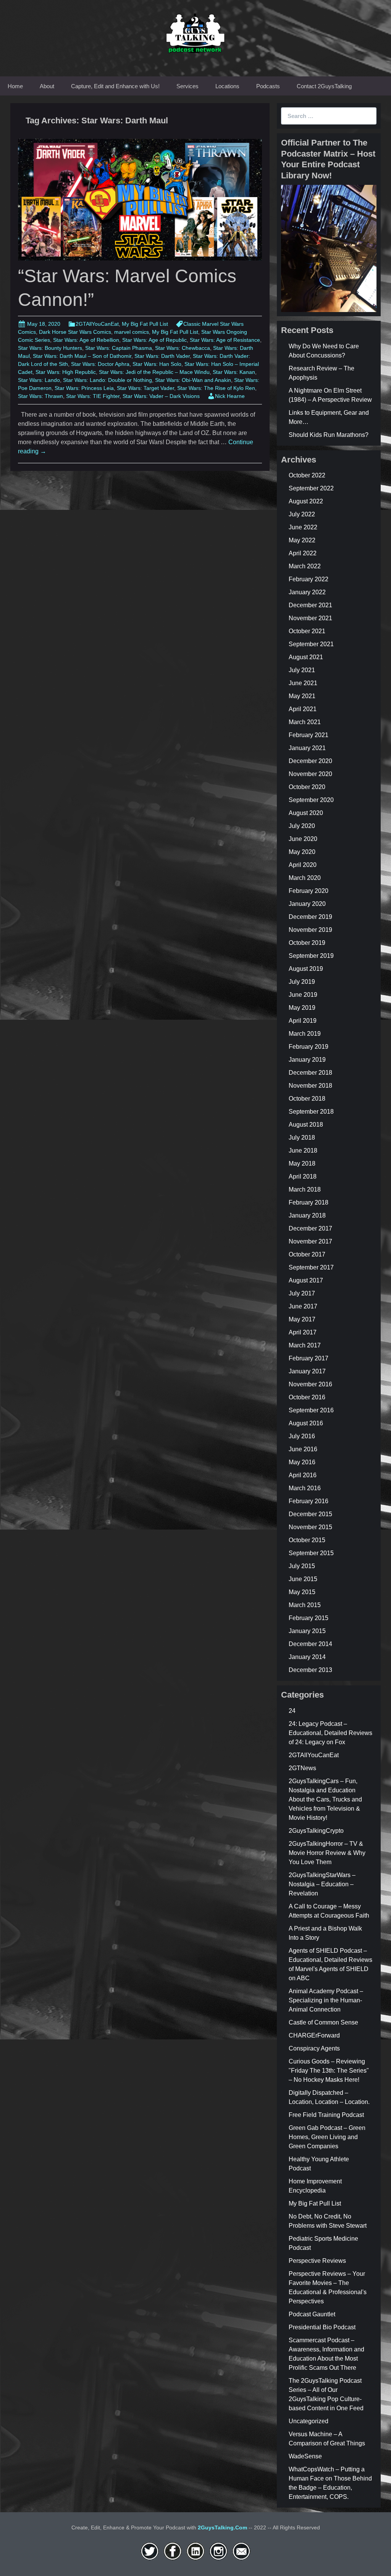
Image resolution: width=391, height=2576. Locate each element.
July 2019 (302, 982)
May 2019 (302, 1008)
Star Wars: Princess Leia (84, 388)
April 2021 (303, 709)
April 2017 (303, 1332)
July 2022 (302, 514)
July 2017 (302, 1293)
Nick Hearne (230, 396)
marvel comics (132, 332)
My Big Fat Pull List (145, 324)
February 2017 (309, 1358)
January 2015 (307, 1631)
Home (15, 86)
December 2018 (310, 1073)
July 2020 (302, 826)
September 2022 (311, 488)
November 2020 (310, 774)
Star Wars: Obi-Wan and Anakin (193, 380)
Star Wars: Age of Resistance (225, 340)
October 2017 (307, 1254)
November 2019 (310, 930)
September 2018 (311, 1112)
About (47, 86)
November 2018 (310, 1086)
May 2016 (302, 1462)
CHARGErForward (314, 2035)
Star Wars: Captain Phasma (119, 348)
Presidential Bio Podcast (322, 2327)
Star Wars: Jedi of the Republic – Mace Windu (154, 372)
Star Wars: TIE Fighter (93, 396)
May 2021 (302, 696)
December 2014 (310, 1644)
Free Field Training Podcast (326, 2115)
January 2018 (307, 1215)
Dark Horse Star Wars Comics (75, 332)
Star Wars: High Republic (66, 372)
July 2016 (302, 1436)
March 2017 (305, 1345)
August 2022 (306, 501)
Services (187, 86)
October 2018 (307, 1099)
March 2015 (305, 1605)
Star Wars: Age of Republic (154, 340)
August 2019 (306, 969)
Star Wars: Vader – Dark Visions (161, 396)
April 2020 (303, 865)
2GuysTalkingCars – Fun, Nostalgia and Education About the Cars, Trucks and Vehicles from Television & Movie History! (325, 1799)
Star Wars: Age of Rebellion (86, 340)
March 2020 (305, 878)
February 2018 (309, 1202)
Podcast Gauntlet (312, 2314)
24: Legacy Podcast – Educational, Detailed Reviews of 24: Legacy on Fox (330, 1733)
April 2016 (303, 1475)
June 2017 (303, 1306)
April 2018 (303, 1176)
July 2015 (302, 1566)
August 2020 (306, 813)
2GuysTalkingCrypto (316, 1831)
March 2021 (305, 722)
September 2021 (311, 644)
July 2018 (302, 1138)
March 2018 (305, 1189)
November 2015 (310, 1527)
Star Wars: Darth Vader (162, 356)
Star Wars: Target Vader (145, 388)
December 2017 (310, 1228)
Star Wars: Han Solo (157, 364)
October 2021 (307, 631)
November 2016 (310, 1384)
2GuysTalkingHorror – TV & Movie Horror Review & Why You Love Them (327, 1853)
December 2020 (310, 761)
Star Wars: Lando (39, 380)
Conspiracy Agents (314, 2048)
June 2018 (303, 1151)
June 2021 (303, 683)
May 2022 (302, 540)
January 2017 (307, 1371)
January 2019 (307, 1060)
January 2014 (307, 1657)
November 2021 (310, 618)
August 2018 (306, 1125)
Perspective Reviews (317, 2261)
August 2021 (306, 657)
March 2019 (305, 1034)
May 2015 (302, 1592)
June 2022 (303, 527)
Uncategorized (309, 2421)
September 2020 (311, 800)
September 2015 (311, 1553)
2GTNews (302, 1768)
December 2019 (310, 917)
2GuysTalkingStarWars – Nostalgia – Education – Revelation (322, 1884)
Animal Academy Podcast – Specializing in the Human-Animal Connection (326, 2000)
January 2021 (307, 748)
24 (292, 1711)
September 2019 (311, 956)
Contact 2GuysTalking (324, 86)
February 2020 (309, 891)
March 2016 (305, 1488)
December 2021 (310, 605)
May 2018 (302, 1163)
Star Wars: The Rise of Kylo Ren (216, 388)
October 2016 (307, 1397)
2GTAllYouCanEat (97, 324)
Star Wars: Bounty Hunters (50, 348)
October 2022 (307, 475)
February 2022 (309, 579)
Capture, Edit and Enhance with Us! (115, 86)
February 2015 (309, 1618)
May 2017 (302, 1319)
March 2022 (305, 566)
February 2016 (309, 1501)
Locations (227, 86)
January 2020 (307, 904)
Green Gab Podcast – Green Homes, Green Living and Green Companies (327, 2137)
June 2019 (303, 995)
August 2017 (306, 1280)
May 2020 (302, 852)
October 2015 (307, 1540)
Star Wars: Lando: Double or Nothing (107, 380)
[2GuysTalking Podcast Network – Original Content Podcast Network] (195, 32)
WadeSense (305, 2456)
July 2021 (302, 670)
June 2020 (303, 839)
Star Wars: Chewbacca (183, 348)
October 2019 (307, 943)
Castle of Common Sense (323, 2022)
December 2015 (310, 1514)
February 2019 (309, 1047)
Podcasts (268, 86)
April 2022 (303, 553)
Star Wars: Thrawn (40, 396)
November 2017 (310, 1241)
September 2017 (311, 1267)
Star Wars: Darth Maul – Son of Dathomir (82, 356)
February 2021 (309, 735)
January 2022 (307, 592)
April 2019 (303, 1021)
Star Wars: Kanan (234, 372)
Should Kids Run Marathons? (329, 435)
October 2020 (307, 787)
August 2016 (306, 1423)
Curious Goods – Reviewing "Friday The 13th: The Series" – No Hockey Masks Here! (329, 2071)
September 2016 (311, 1410)
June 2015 (303, 1579)
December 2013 (310, 1670)
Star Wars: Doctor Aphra (100, 364)
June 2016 (303, 1449)
